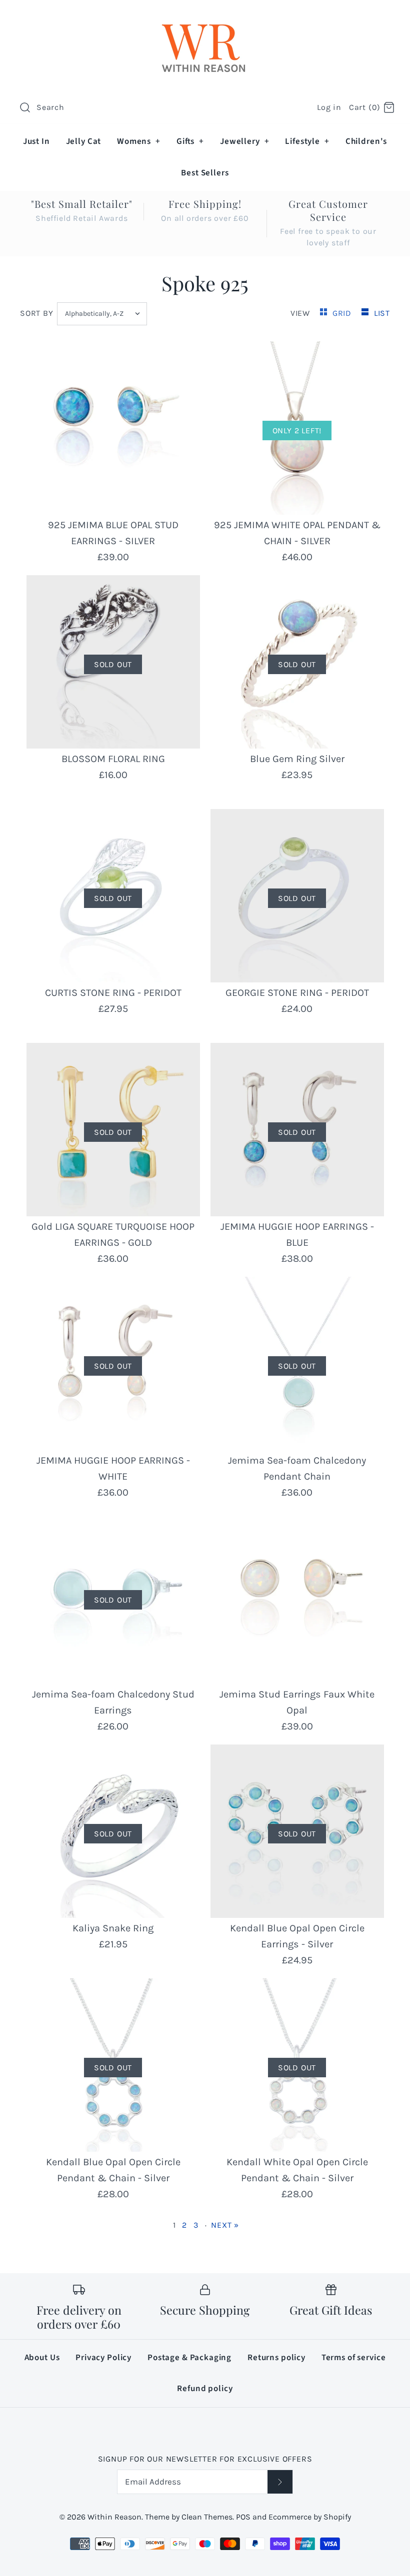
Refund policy (205, 2389)
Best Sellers (205, 173)
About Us (42, 2358)
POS (243, 2517)
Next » (225, 2225)
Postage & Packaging (189, 2358)
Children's (366, 141)
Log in (329, 107)
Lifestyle (307, 141)
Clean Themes (207, 2517)
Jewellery (244, 141)
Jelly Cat (84, 141)
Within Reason (114, 2517)
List (382, 313)
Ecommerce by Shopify (310, 2517)
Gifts (190, 141)
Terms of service (354, 2358)
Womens (139, 141)
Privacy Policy (103, 2358)
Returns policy (276, 2358)
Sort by (37, 313)
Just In (36, 141)
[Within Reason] (205, 18)
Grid (343, 313)
